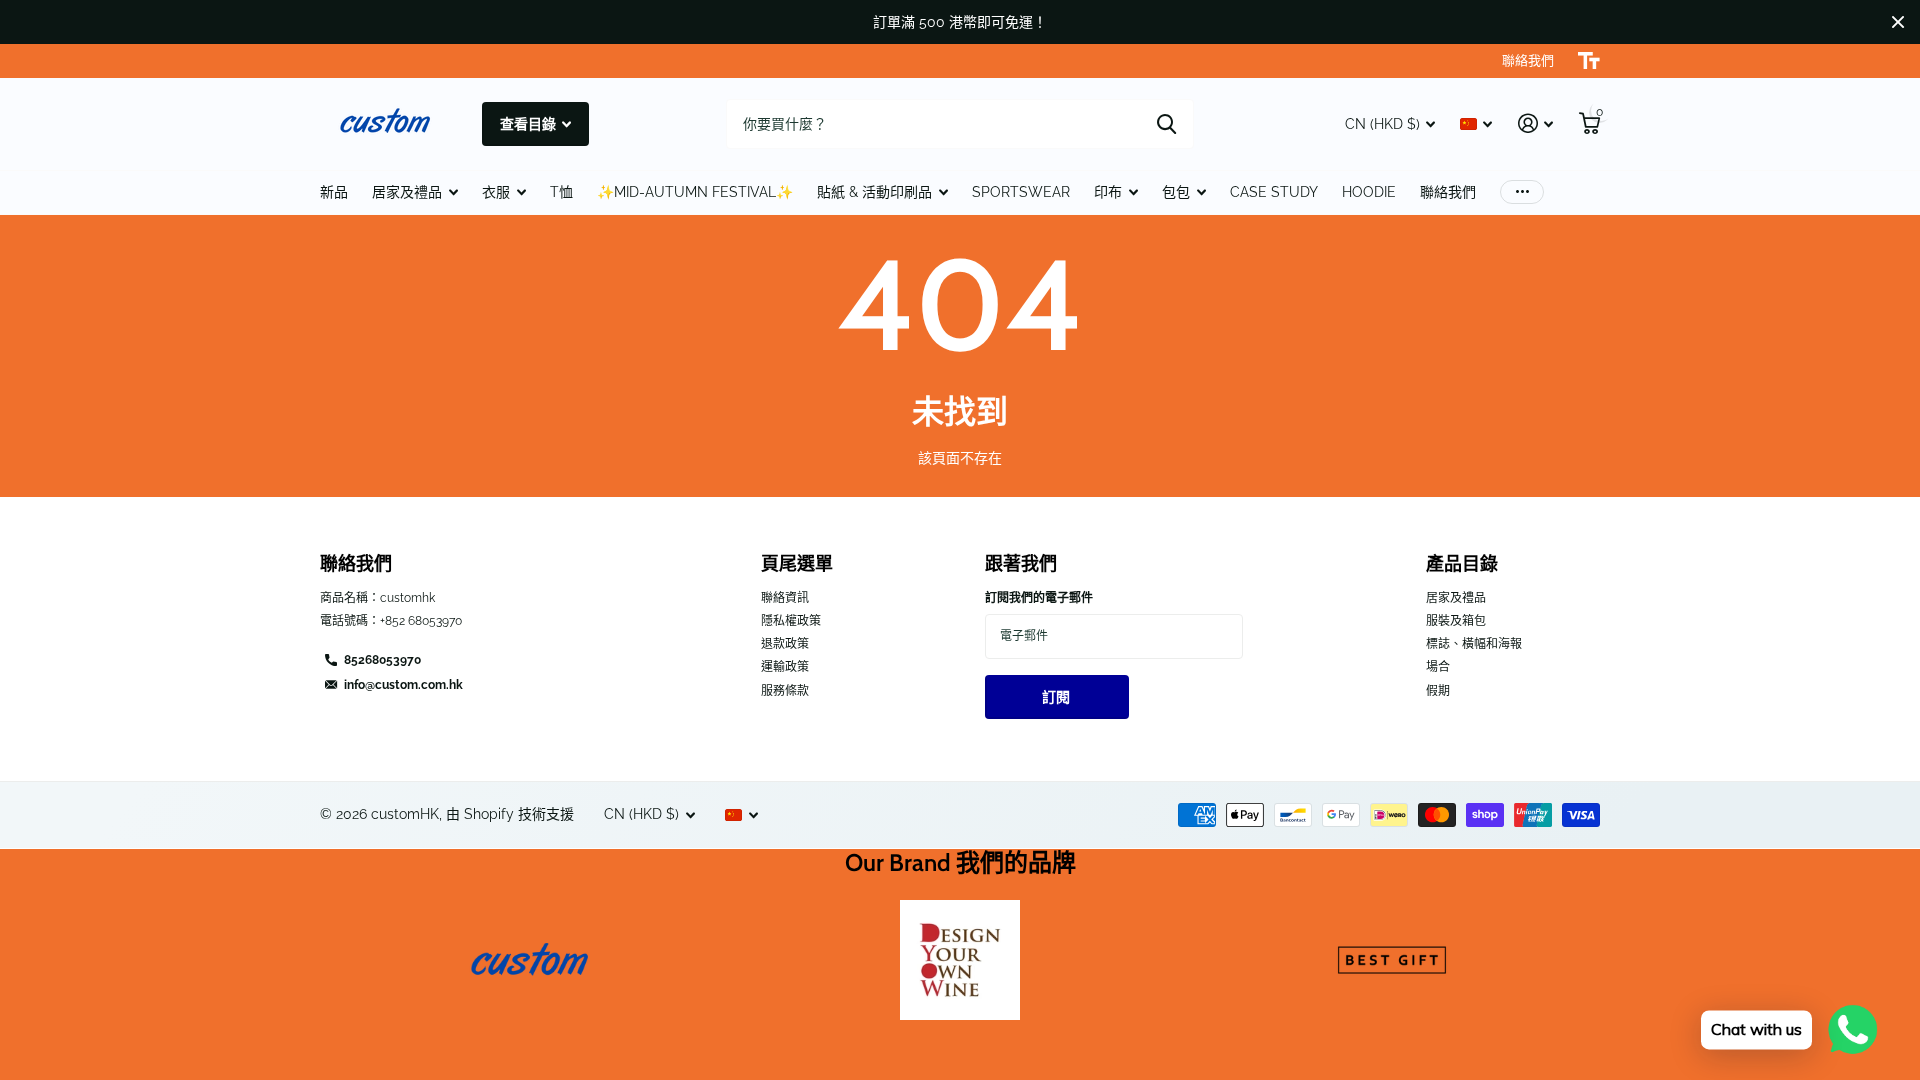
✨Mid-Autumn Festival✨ (695, 192)
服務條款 (785, 691)
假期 (1438, 691)
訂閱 (1057, 697)
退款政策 (785, 644)
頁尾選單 (797, 564)
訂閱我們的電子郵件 (1039, 598)
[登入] (1535, 123)
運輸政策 (785, 667)
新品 (334, 192)
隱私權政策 (791, 621)
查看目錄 (529, 124)
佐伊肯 (1166, 124)
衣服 (496, 192)
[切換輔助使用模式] (1589, 61)
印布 (1108, 192)
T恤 (561, 192)
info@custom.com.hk (403, 685)
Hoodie (1369, 192)
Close (1898, 22)
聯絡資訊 (785, 598)
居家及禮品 (407, 192)
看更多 (1522, 192)
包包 (1176, 192)
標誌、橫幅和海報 (1474, 644)
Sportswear (1021, 192)
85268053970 (382, 660)
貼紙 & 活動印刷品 (874, 192)
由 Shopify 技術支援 (510, 814)
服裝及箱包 (1456, 621)
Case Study (1274, 192)
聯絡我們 (1448, 192)
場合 (1438, 667)
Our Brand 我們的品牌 (960, 862)
